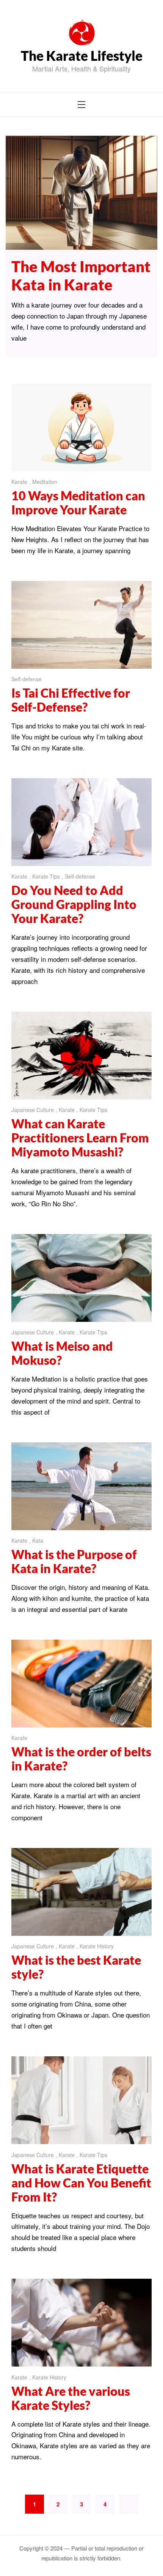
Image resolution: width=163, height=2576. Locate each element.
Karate (19, 482)
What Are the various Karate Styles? (71, 2398)
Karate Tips (46, 876)
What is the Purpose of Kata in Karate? (74, 1561)
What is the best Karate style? (76, 1967)
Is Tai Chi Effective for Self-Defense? (71, 700)
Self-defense (27, 679)
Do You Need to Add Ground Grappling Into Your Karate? (74, 904)
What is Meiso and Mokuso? (62, 1353)
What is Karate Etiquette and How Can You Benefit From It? (81, 2183)
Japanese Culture (33, 1110)
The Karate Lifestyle (82, 56)
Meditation (45, 482)
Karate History (97, 1946)
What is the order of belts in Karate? (81, 1759)
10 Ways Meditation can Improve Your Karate (78, 503)
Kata (38, 1540)
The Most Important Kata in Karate (81, 276)
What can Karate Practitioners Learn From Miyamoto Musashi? (80, 1138)
